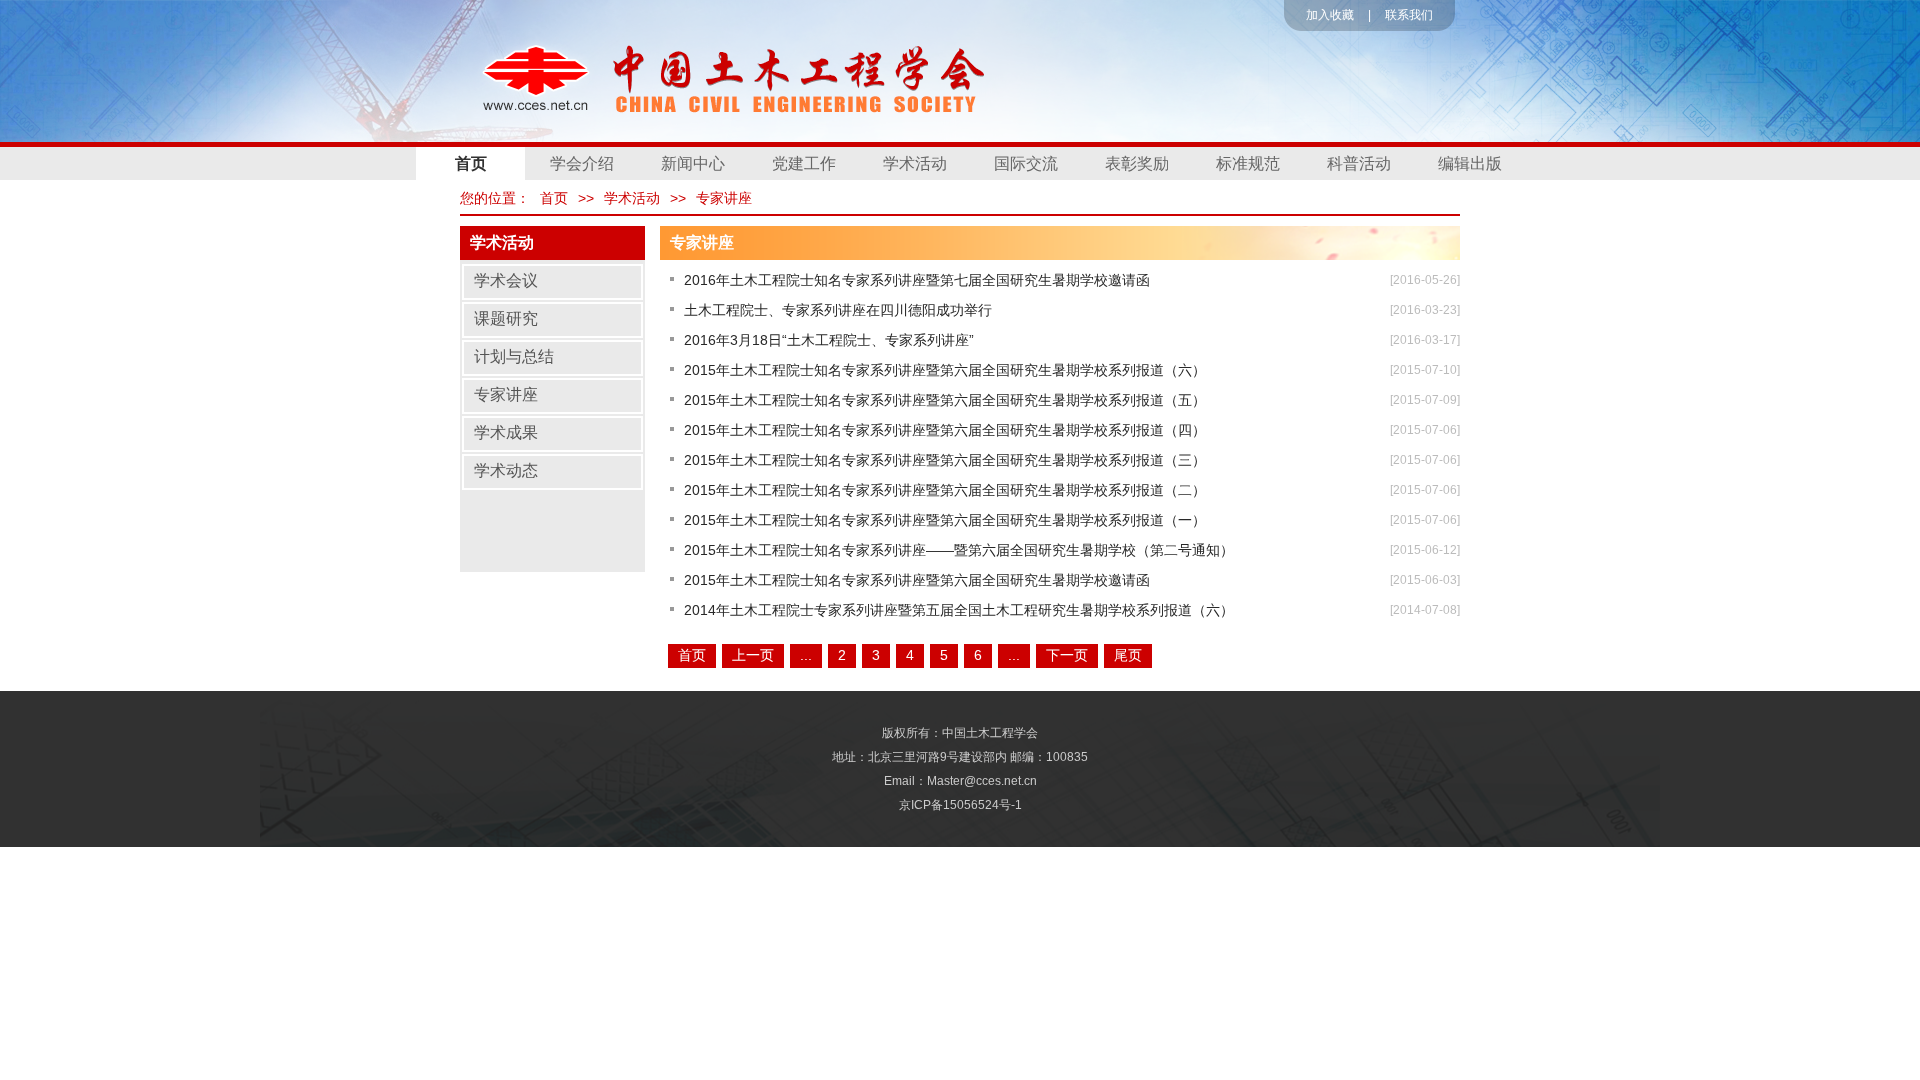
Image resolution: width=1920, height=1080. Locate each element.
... (806, 655)
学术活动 (915, 163)
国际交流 (1026, 163)
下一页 (1067, 655)
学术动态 (506, 470)
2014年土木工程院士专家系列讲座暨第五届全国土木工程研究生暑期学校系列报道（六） (959, 610)
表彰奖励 (1137, 163)
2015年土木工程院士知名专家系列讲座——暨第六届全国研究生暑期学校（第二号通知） (959, 550)
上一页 (753, 655)
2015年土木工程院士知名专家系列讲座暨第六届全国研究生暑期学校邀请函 (917, 580)
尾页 (1128, 655)
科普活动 (1359, 163)
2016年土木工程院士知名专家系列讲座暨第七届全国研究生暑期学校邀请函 (917, 280)
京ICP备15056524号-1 (960, 805)
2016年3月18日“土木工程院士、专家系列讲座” (829, 340)
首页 (471, 163)
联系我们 (1409, 15)
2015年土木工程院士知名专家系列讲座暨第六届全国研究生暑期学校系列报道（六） (945, 370)
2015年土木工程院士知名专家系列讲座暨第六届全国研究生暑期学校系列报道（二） (945, 490)
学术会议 (506, 280)
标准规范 (1248, 163)
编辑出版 (1470, 163)
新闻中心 (693, 163)
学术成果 (506, 432)
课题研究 (506, 318)
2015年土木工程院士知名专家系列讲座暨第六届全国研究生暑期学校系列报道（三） (945, 460)
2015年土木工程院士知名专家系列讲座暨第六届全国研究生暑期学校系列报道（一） (945, 520)
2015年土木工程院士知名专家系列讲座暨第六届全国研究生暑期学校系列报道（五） (945, 400)
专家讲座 (724, 198)
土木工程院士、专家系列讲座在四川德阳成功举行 (838, 310)
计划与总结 (514, 356)
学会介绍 (582, 163)
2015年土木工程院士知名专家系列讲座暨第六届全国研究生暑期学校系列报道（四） (945, 430)
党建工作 (804, 163)
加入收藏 (1330, 15)
